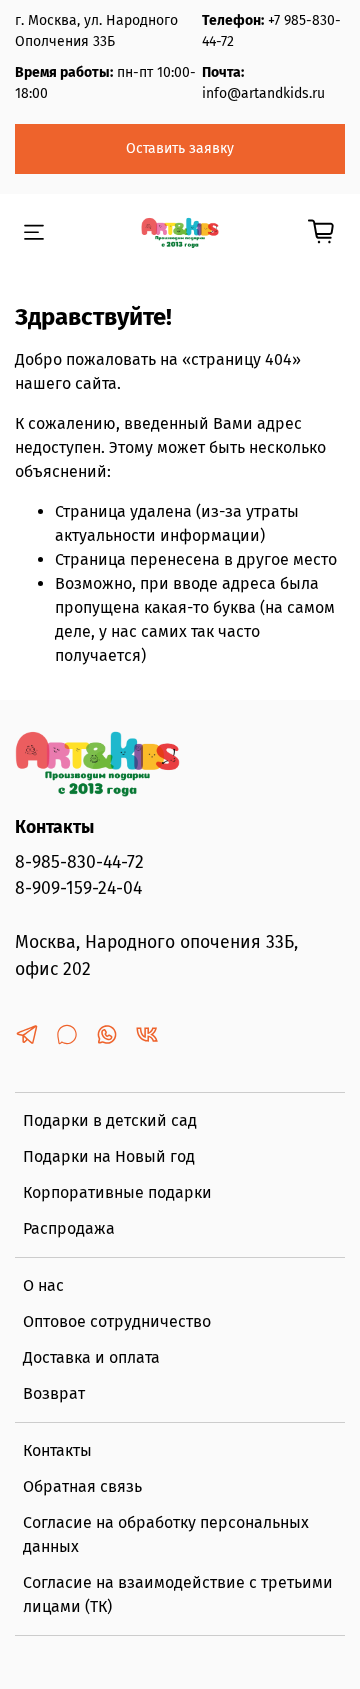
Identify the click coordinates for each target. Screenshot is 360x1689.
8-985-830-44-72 (79, 862)
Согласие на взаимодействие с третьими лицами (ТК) (178, 1594)
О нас (43, 1285)
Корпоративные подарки (117, 1192)
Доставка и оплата (91, 1357)
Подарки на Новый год (109, 1156)
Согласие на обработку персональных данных (166, 1534)
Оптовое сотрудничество (117, 1321)
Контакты (57, 1450)
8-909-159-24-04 (78, 888)
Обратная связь (82, 1486)
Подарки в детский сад (110, 1120)
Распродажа (69, 1228)
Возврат (54, 1393)
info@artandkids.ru (263, 93)
